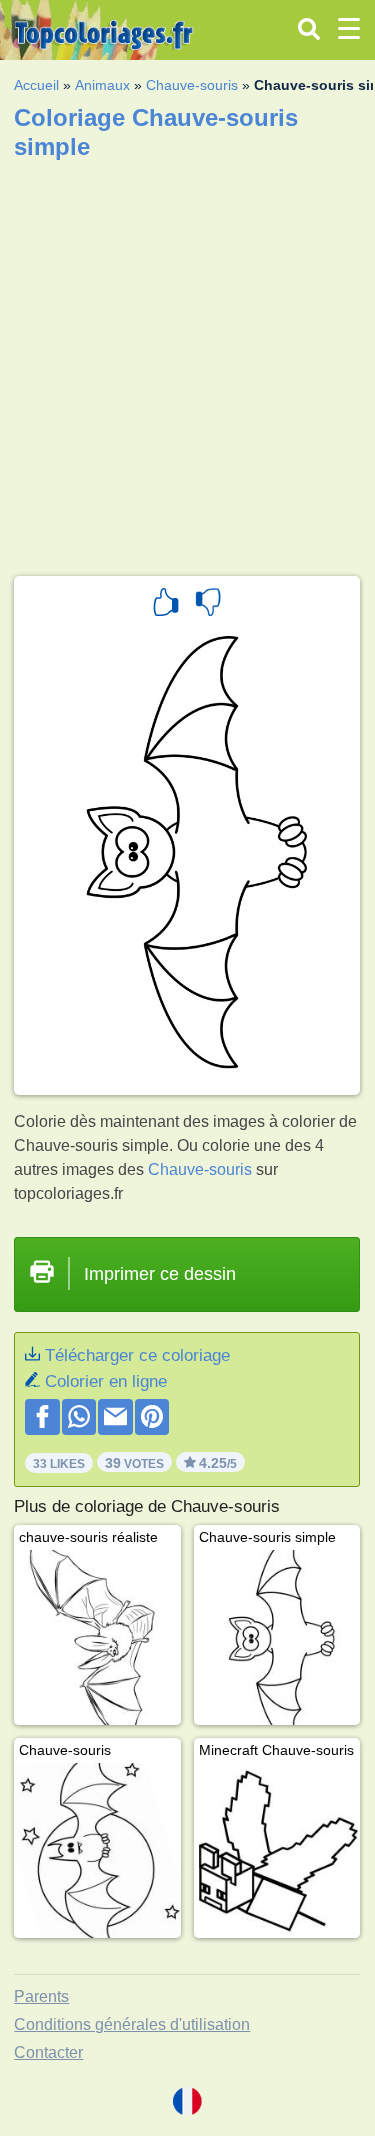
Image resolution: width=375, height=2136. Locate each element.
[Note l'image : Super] (166, 605)
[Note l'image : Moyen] (208, 605)
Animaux (102, 85)
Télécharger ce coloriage (137, 1355)
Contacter (48, 2052)
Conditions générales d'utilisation (132, 2024)
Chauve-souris (192, 85)
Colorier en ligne (106, 1381)
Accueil (36, 85)
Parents (41, 1996)
